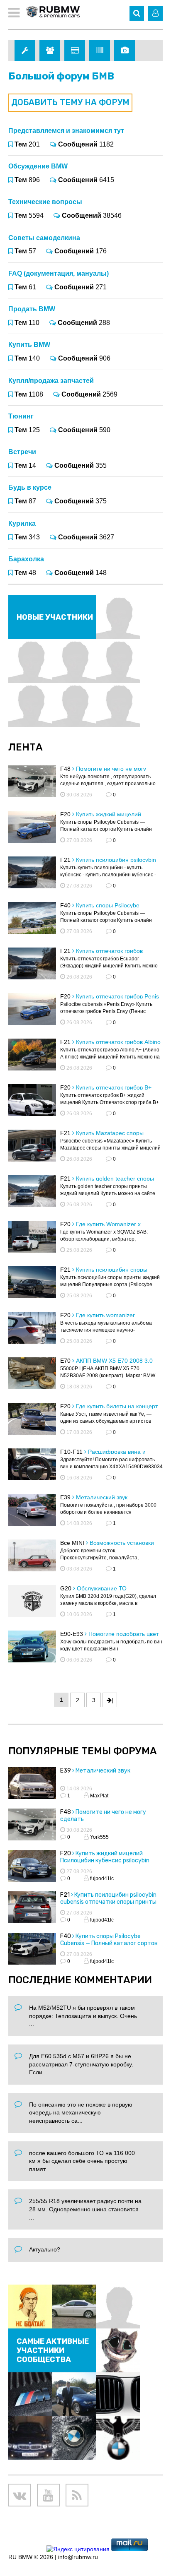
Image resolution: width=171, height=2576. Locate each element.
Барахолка (26, 559)
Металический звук (102, 1497)
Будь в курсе (30, 487)
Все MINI (72, 1543)
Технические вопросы (45, 202)
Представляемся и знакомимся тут (66, 131)
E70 (65, 1361)
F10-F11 (71, 1452)
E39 (65, 1497)
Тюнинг (21, 416)
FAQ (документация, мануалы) (59, 273)
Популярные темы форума (83, 1751)
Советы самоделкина (44, 238)
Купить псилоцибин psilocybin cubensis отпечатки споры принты (108, 1898)
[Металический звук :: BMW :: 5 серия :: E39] (32, 1784)
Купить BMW (29, 345)
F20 (65, 814)
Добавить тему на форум (70, 102)
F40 (65, 905)
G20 (66, 1588)
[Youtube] (48, 2495)
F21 (65, 860)
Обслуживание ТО (102, 1588)
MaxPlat (99, 1796)
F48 (65, 769)
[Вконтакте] (20, 2495)
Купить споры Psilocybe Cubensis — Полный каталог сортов (109, 1940)
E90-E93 (72, 1634)
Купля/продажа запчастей (51, 381)
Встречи (22, 452)
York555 (99, 1837)
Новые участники (55, 617)
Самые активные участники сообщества (53, 2350)
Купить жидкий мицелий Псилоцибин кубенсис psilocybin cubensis (105, 1860)
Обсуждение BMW (38, 166)
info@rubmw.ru (78, 2557)
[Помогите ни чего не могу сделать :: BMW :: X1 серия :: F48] (32, 1826)
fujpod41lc (101, 1878)
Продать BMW (32, 309)
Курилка (22, 523)
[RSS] (77, 2495)
